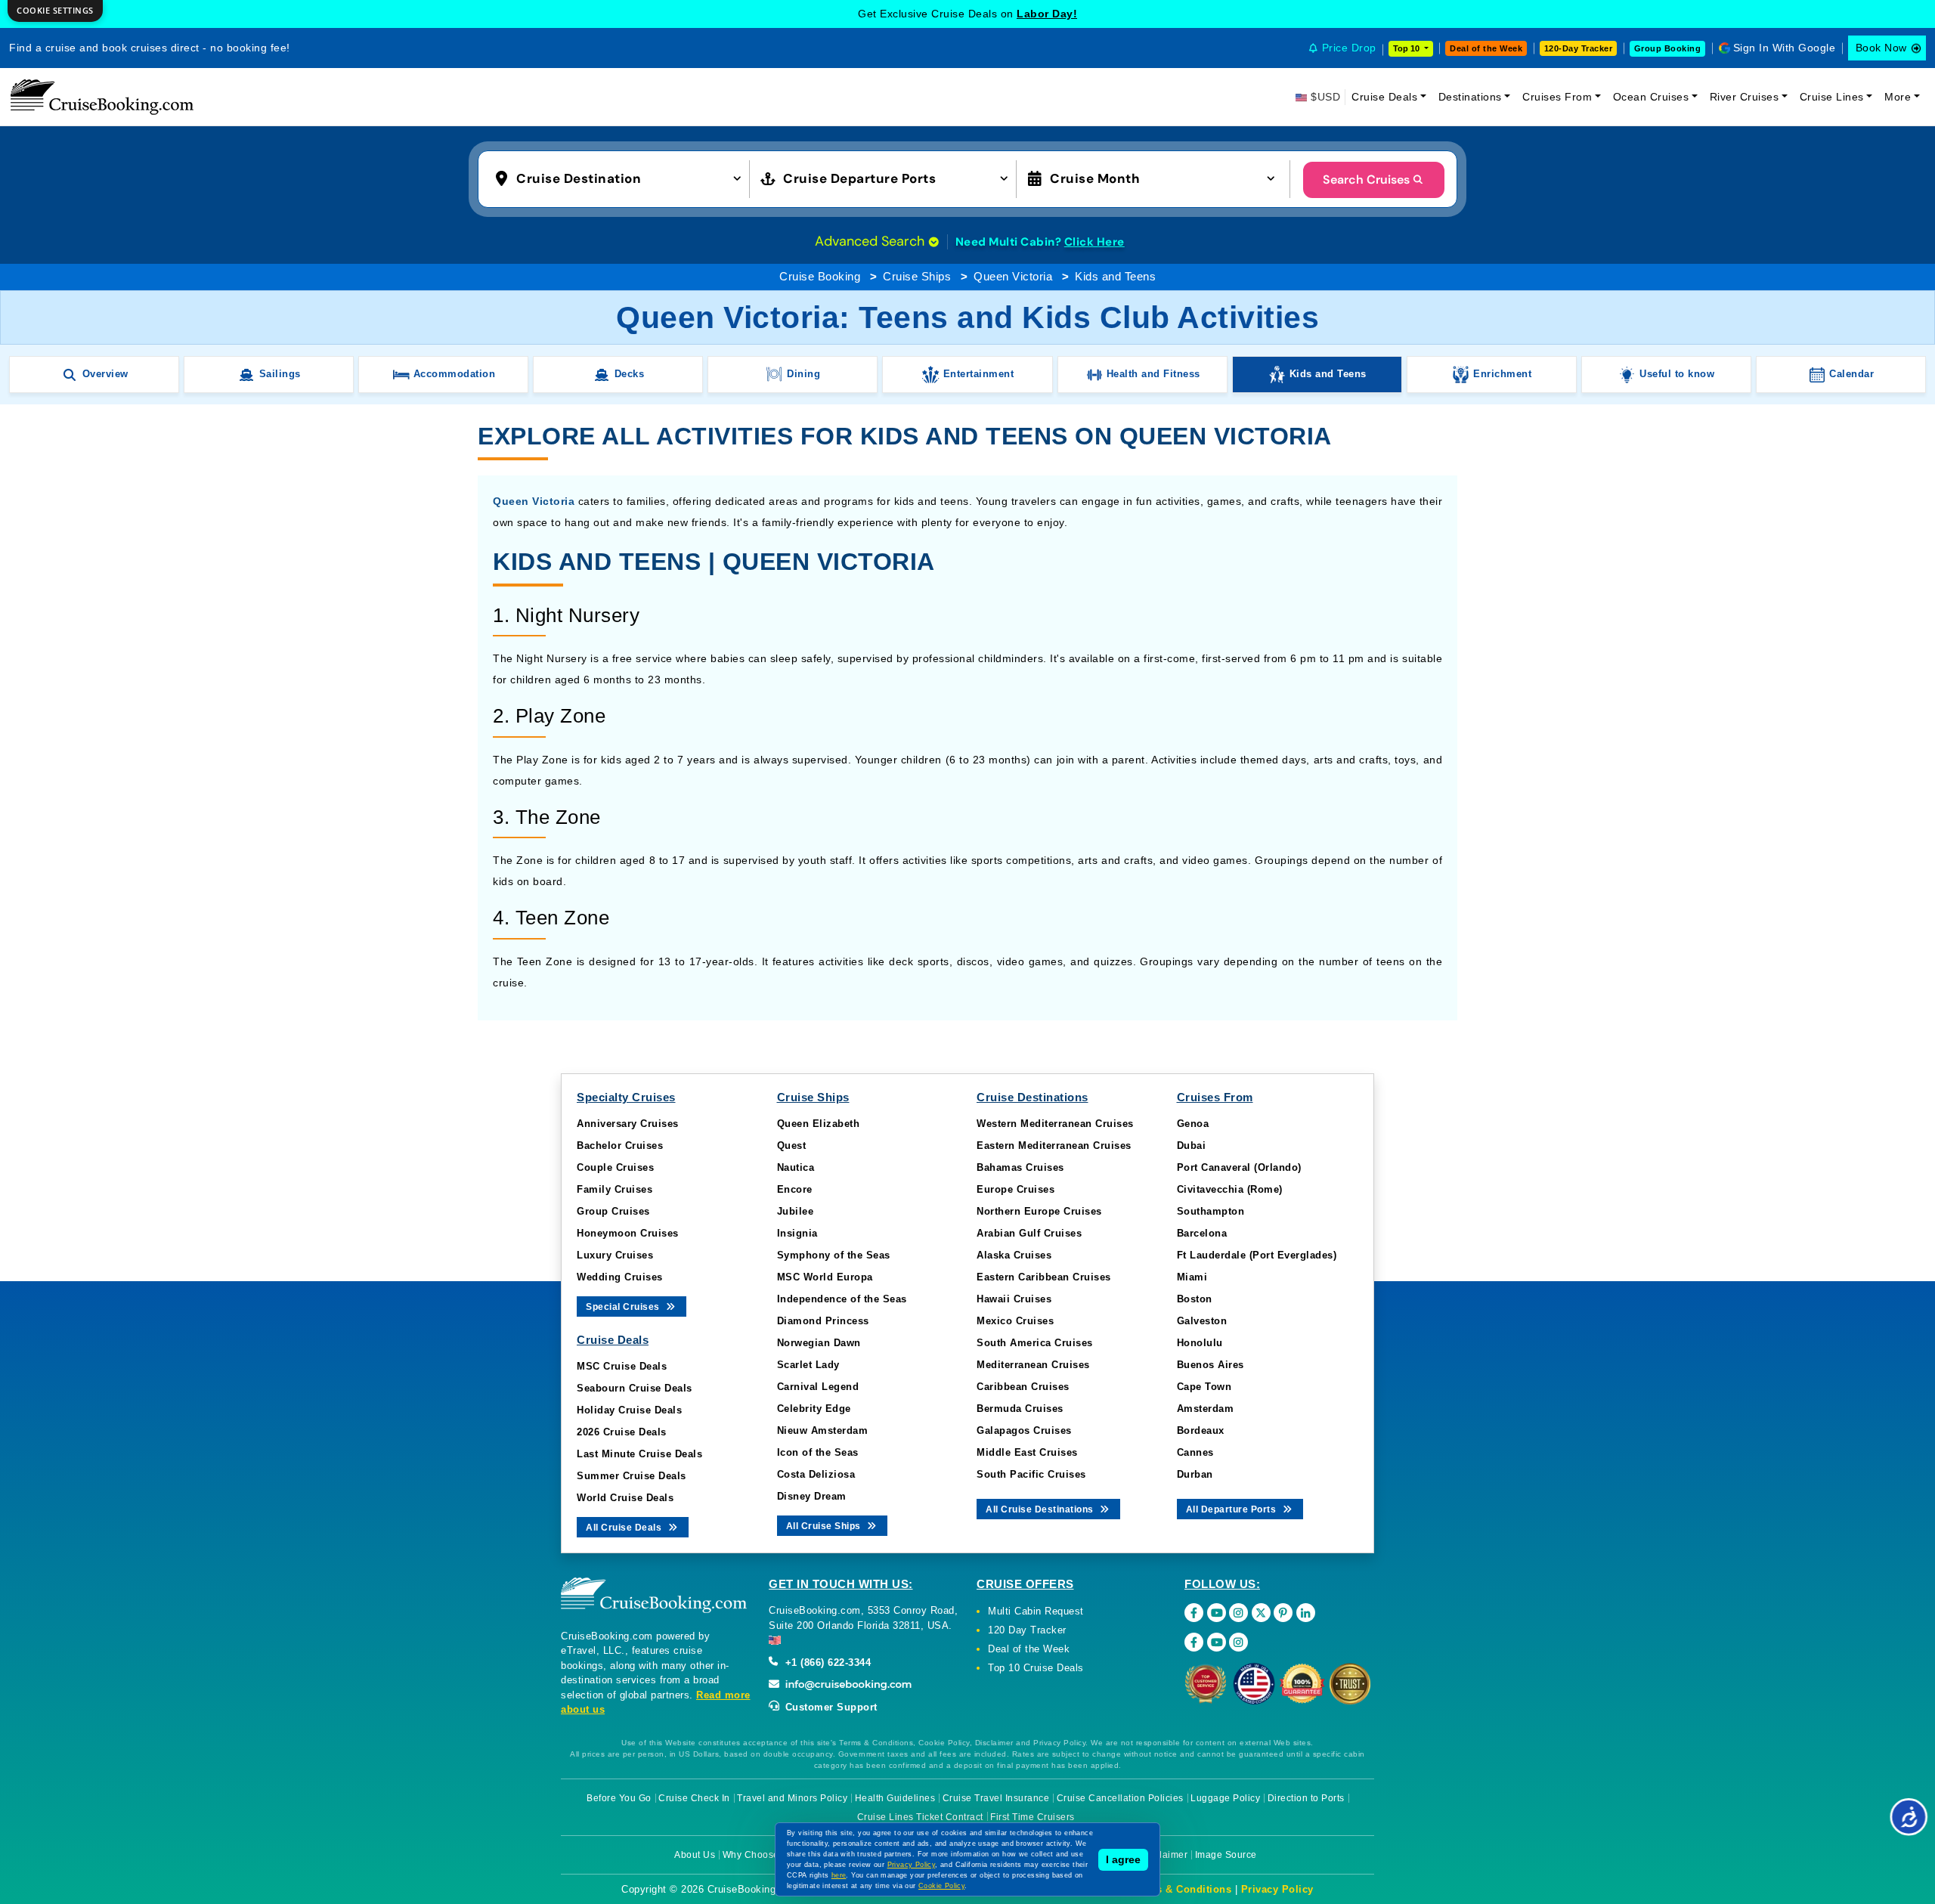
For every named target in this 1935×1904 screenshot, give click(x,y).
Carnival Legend (818, 1387)
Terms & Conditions (1181, 1889)
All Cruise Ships (825, 1526)
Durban (1195, 1474)
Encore (795, 1189)
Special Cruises (624, 1307)
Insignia (797, 1233)
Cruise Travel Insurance (996, 1798)
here (839, 1875)
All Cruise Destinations (1041, 1509)
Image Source (1226, 1855)
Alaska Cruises (1014, 1255)
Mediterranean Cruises (1033, 1365)
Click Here (1094, 242)
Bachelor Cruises (620, 1145)
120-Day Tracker (1579, 48)
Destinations (1470, 97)
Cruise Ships (917, 276)
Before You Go (619, 1798)
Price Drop (1349, 48)
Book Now (1881, 48)
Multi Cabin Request (1036, 1611)
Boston (1195, 1299)
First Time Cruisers (1033, 1817)
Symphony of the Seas (834, 1255)
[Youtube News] (1217, 1642)
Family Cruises (615, 1189)
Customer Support (830, 1707)
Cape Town (1204, 1387)
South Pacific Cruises (1031, 1474)
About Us (695, 1855)
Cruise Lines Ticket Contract (920, 1817)
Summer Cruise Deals (632, 1476)
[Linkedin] (1306, 1613)
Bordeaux (1201, 1430)
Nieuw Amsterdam (823, 1430)
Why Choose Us (759, 1855)
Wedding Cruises (620, 1277)
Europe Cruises (1015, 1189)
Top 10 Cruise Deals (1036, 1668)
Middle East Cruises (1027, 1452)
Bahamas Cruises (1020, 1167)
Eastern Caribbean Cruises (1044, 1277)
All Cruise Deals (625, 1528)
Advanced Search (872, 241)
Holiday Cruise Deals (629, 1410)
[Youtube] (1217, 1613)
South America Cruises (1035, 1343)
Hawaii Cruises (1014, 1299)
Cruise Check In (694, 1798)
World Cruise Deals (625, 1498)
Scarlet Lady (808, 1365)
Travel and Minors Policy (792, 1798)
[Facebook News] (1194, 1642)
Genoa (1193, 1124)
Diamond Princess (823, 1321)
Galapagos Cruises (1024, 1430)
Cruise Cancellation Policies (1120, 1798)
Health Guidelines (895, 1798)
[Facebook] (1194, 1613)
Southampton (1211, 1211)
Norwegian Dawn (819, 1343)
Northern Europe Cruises (1039, 1211)
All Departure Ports (1232, 1509)
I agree (1123, 1859)
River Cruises (1745, 97)
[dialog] (55, 11)
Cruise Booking (820, 276)
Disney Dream (812, 1496)
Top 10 (1407, 48)
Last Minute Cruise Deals (639, 1454)
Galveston (1202, 1321)
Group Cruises (613, 1211)
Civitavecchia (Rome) (1230, 1189)
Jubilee (796, 1211)
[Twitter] (1261, 1613)
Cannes (1195, 1452)
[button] (622, 178)
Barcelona (1202, 1233)
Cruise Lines (1832, 97)
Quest (792, 1145)
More (1898, 97)
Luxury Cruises (615, 1255)
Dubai (1192, 1145)
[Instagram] (1238, 1613)
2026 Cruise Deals (622, 1432)
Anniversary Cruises (628, 1124)
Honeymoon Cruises (628, 1233)
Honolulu (1200, 1343)
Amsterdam (1206, 1409)
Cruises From (1557, 97)
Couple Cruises (615, 1167)
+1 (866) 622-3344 (826, 1663)
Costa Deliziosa (816, 1474)
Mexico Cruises (1015, 1321)
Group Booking (1668, 48)
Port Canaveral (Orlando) (1239, 1167)
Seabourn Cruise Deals (635, 1388)
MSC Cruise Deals (622, 1366)
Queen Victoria (1013, 276)
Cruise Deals (1384, 97)
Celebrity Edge (814, 1409)
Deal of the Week (1486, 48)
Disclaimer (1164, 1855)
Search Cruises (1366, 180)
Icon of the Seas (818, 1452)
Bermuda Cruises (1020, 1409)
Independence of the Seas (842, 1299)
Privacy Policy (1277, 1889)
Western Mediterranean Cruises (1055, 1124)
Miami (1192, 1277)
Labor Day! (1047, 14)
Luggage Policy (1225, 1798)
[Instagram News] (1238, 1642)
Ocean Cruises (1651, 97)
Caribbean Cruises (1023, 1387)
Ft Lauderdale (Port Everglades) (1257, 1255)
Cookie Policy (941, 1886)
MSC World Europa (825, 1277)
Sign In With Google (1785, 48)
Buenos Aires (1211, 1365)
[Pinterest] (1283, 1613)
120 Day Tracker (1027, 1630)
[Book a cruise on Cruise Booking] (102, 97)
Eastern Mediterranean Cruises (1054, 1145)
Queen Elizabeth (819, 1124)
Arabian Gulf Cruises (1029, 1233)
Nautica (796, 1167)
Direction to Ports (1306, 1798)
